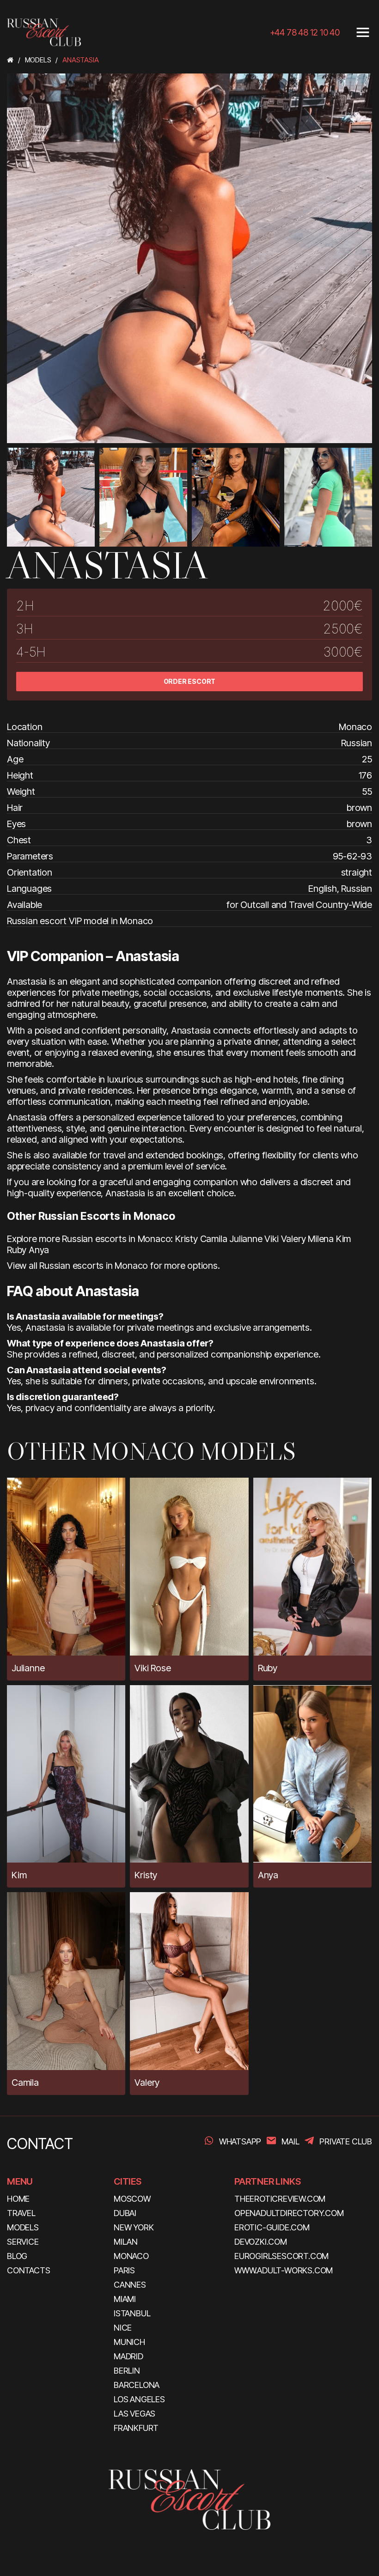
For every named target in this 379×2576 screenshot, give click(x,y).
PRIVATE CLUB (346, 2141)
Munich (129, 2342)
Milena (321, 1239)
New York (134, 2227)
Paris (124, 2270)
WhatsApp (240, 2141)
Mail (290, 2141)
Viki (271, 1239)
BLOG (17, 2256)
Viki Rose (153, 1668)
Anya (39, 1250)
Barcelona (137, 2385)
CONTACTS (28, 2270)
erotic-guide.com (272, 2227)
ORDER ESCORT (190, 681)
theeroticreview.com (280, 2199)
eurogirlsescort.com (281, 2256)
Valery (293, 1239)
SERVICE (23, 2242)
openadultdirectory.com (289, 2213)
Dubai (125, 2213)
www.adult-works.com (284, 2270)
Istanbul (132, 2313)
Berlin (127, 2371)
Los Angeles (139, 2399)
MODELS (23, 2227)
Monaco (131, 2256)
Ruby (17, 1250)
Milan (126, 2242)
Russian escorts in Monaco (94, 1266)
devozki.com (261, 2242)
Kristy (186, 1239)
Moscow (132, 2199)
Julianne (246, 1239)
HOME (18, 2199)
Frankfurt (136, 2428)
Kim (343, 1239)
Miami (125, 2299)
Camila (214, 1239)
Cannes (130, 2285)
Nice (123, 2328)
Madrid (128, 2356)
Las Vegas (134, 2414)
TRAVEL (21, 2213)
